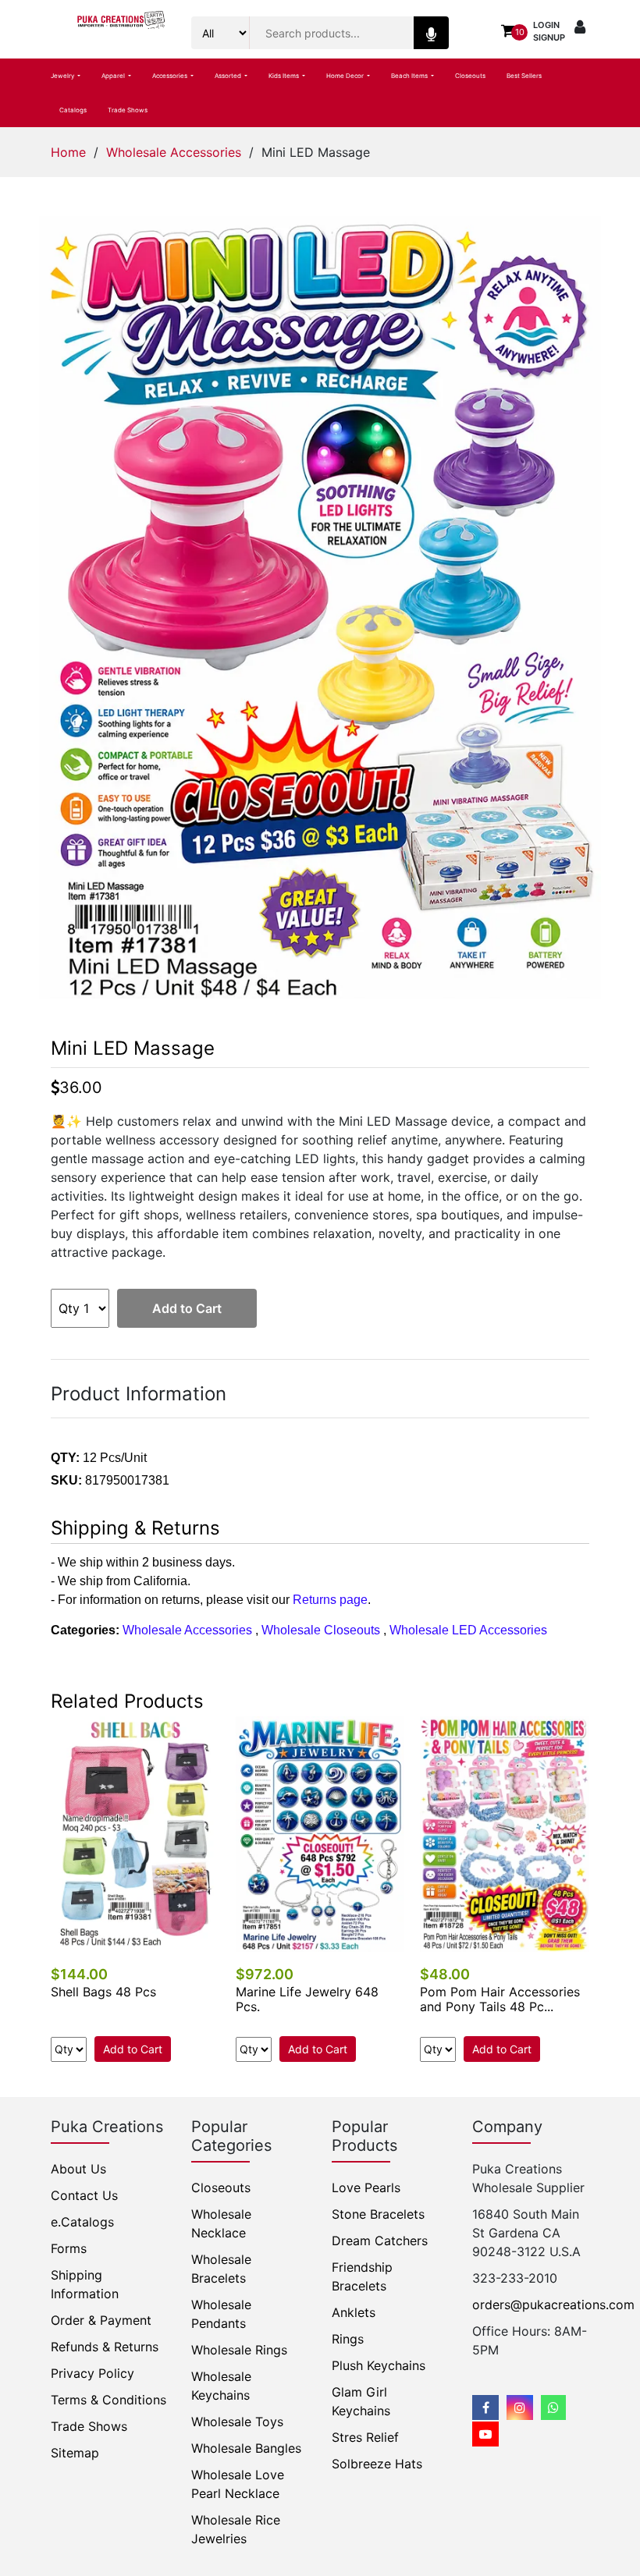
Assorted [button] (229, 76)
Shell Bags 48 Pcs (103, 1992)
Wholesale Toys (237, 2422)
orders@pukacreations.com (553, 2305)
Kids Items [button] (284, 76)
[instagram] (520, 2407)
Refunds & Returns (105, 2347)
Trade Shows (128, 110)
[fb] (485, 2407)
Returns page (330, 1600)
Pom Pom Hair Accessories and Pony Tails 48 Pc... (500, 1999)
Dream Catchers (380, 2241)
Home (68, 152)
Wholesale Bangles (246, 2448)
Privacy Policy (92, 2373)
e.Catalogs (82, 2222)
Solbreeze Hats (377, 2464)
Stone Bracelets (378, 2214)
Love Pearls (366, 2187)
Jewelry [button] (63, 76)
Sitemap (75, 2453)
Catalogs (73, 110)
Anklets (354, 2312)
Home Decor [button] (346, 76)
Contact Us (84, 2195)
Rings (348, 2339)
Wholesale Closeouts (321, 1630)
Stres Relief (365, 2437)
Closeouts (470, 76)
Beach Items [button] (410, 76)
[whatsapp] (553, 2407)
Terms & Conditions (108, 2400)
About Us (78, 2169)
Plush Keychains (379, 2365)
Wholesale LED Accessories (468, 1630)
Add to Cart (187, 1308)
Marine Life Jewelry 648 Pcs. (307, 1999)
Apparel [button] (114, 76)
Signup (549, 37)
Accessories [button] (171, 76)
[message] (485, 2434)
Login (546, 25)
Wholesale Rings (239, 2350)
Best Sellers (524, 76)
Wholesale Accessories (174, 152)
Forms (69, 2248)
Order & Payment (101, 2320)
